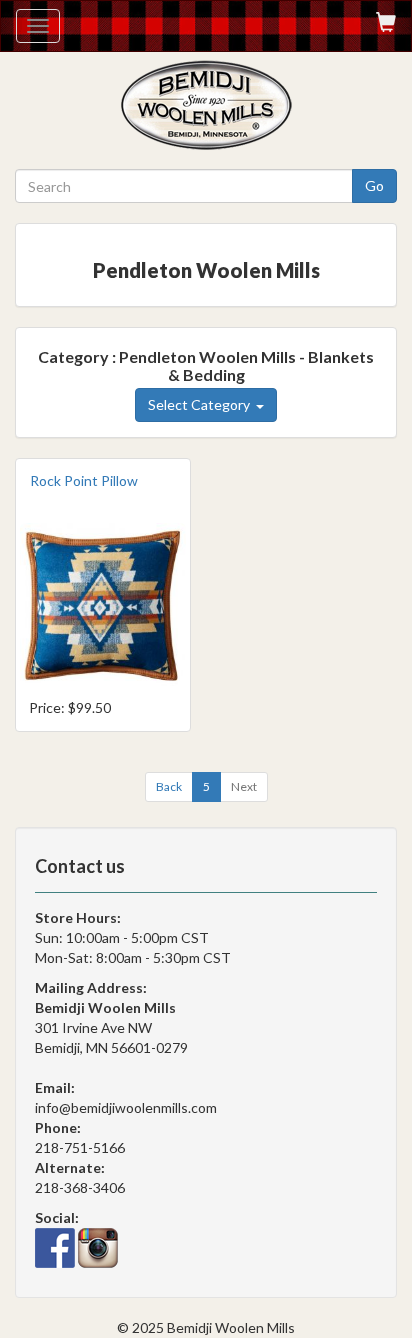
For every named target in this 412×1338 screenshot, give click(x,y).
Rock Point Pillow (84, 480)
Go (374, 185)
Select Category (202, 404)
